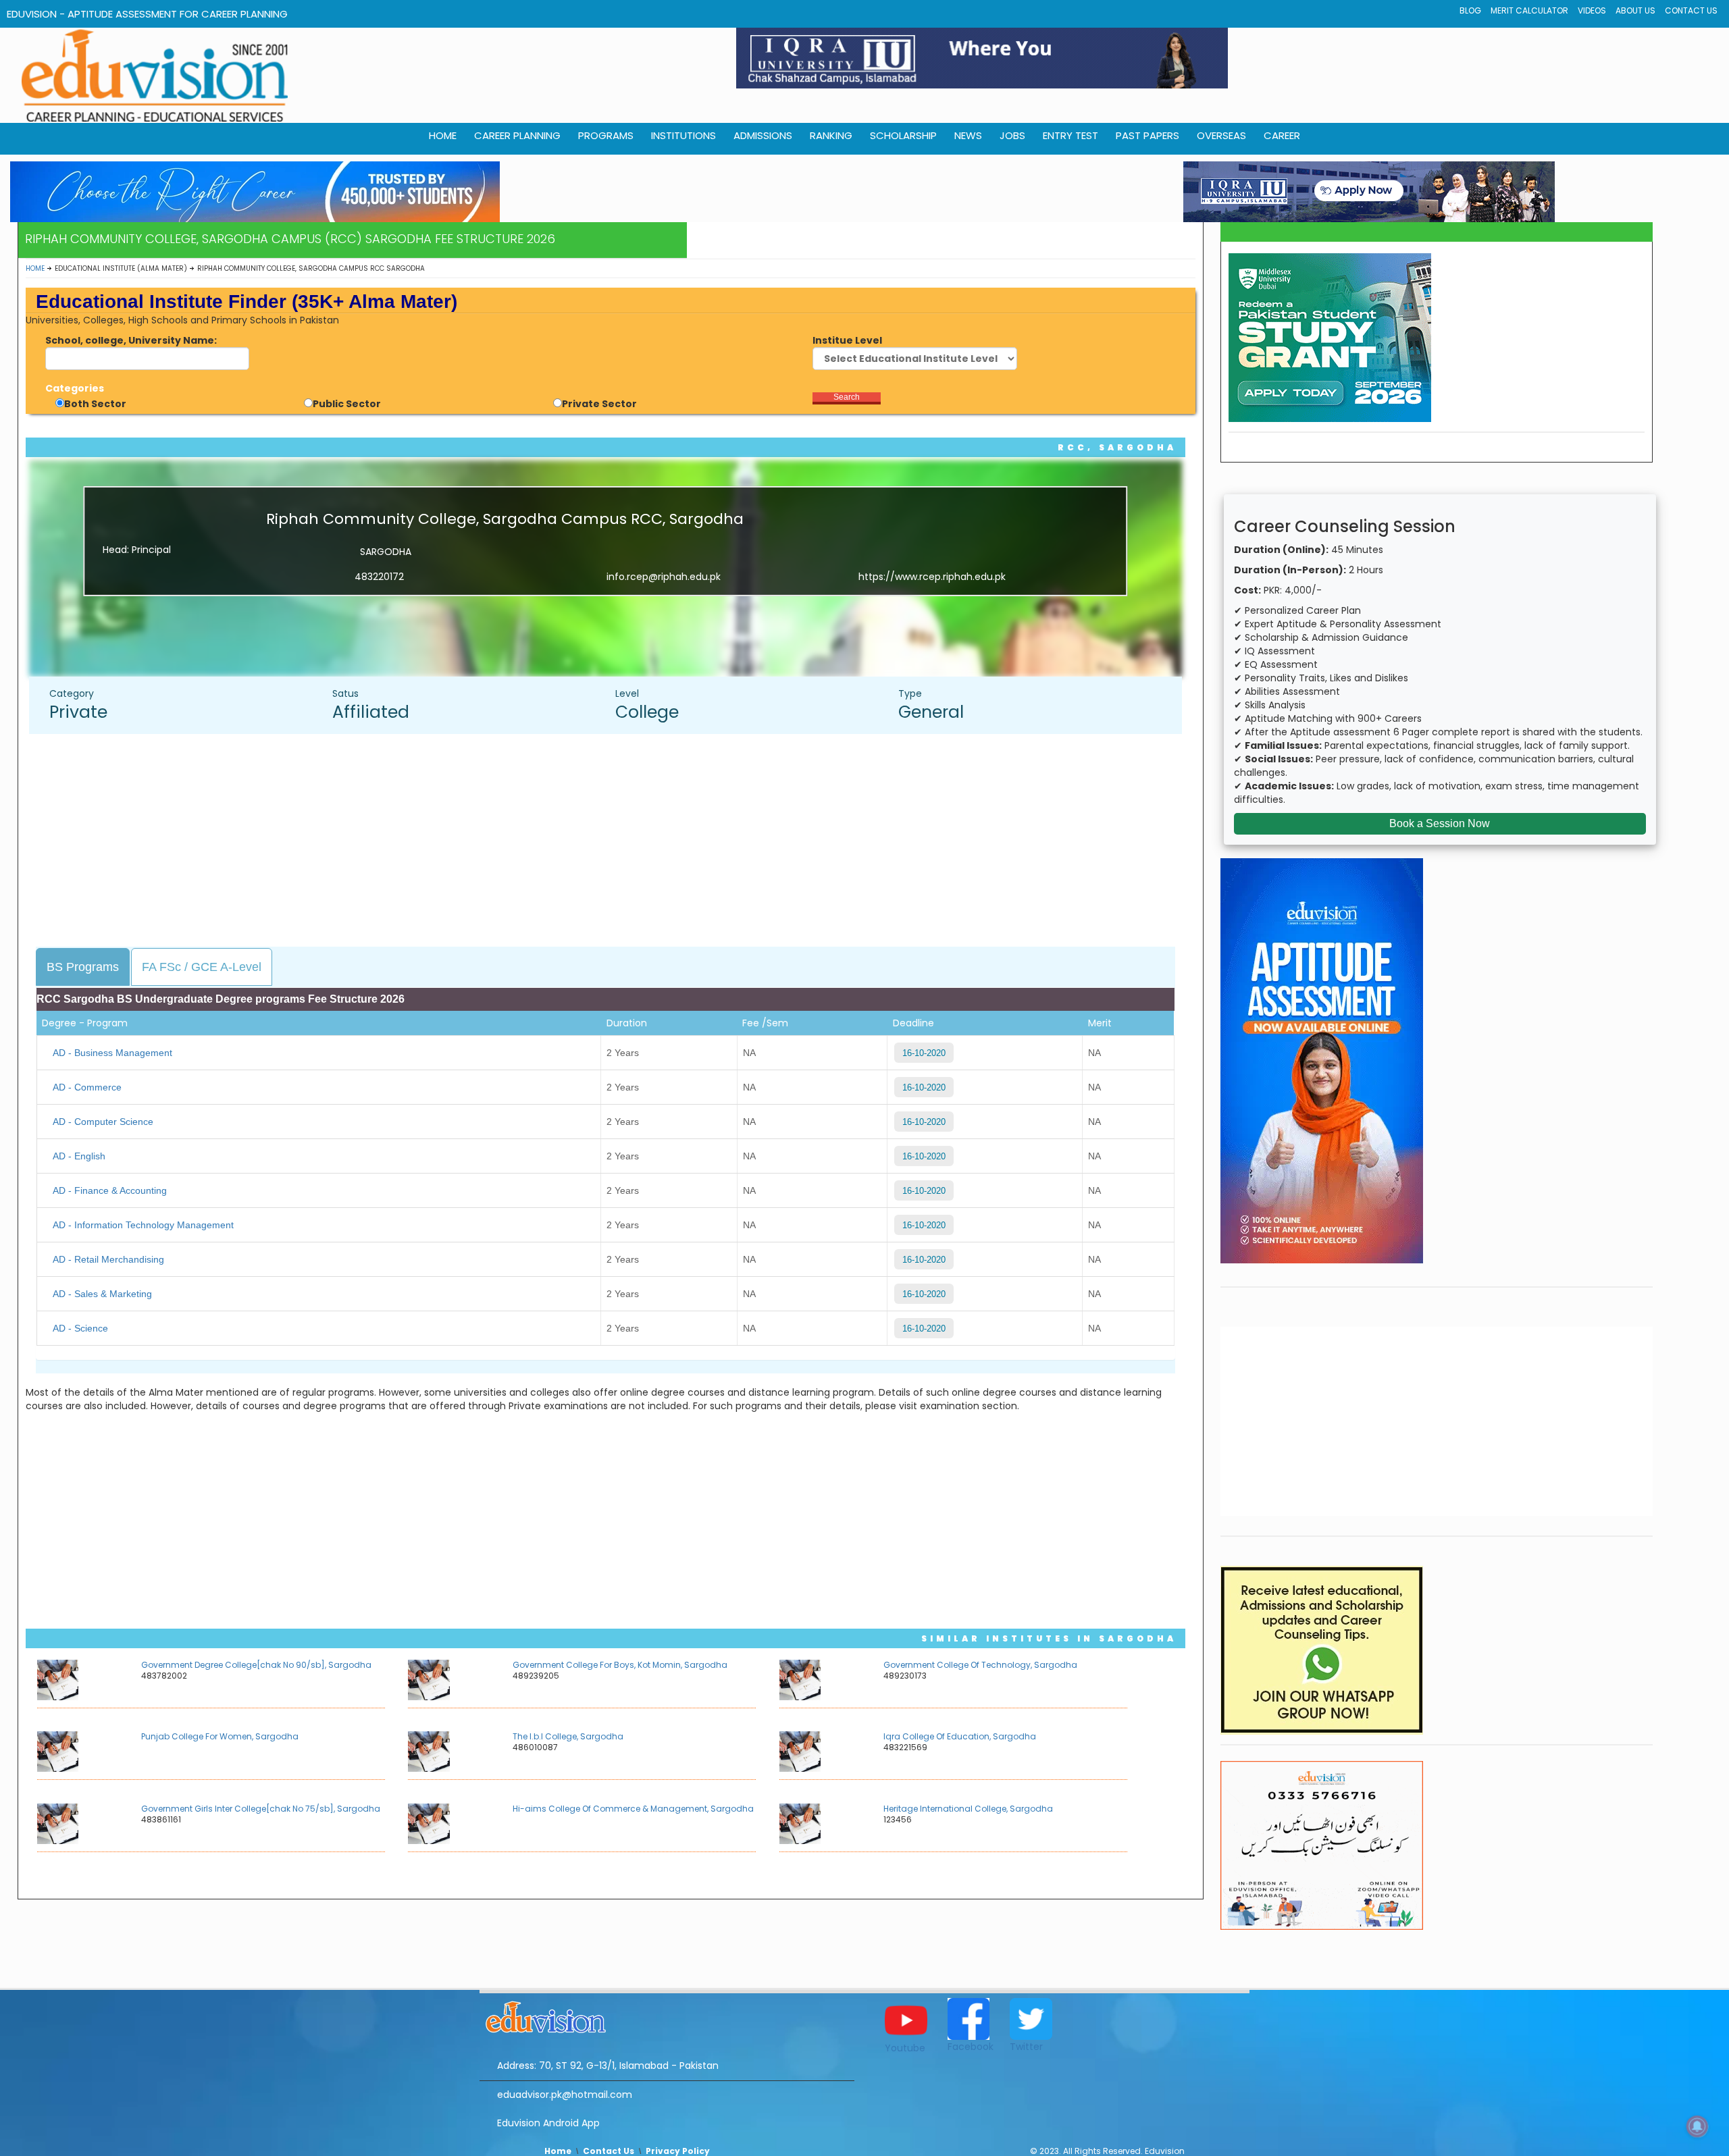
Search (847, 397)
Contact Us (1691, 10)
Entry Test (1070, 135)
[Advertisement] (612, 842)
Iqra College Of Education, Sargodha (960, 1736)
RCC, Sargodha (1117, 447)
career (1282, 135)
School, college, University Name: (131, 340)
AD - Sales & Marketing (102, 1294)
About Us (1635, 10)
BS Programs (83, 967)
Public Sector (347, 404)
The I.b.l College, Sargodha (568, 1736)
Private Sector (599, 404)
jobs (1012, 135)
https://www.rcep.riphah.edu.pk (932, 577)
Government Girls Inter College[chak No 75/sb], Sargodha (261, 1809)
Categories (75, 388)
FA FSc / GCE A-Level (202, 967)
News (968, 135)
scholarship (903, 135)
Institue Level (847, 340)
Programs (606, 135)
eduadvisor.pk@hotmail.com (565, 2095)
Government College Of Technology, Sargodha (980, 1665)
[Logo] (667, 2015)
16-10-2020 (924, 1053)
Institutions (683, 135)
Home (35, 268)
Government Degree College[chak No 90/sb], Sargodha (256, 1665)
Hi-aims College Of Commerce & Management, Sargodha (633, 1809)
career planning (517, 135)
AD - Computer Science (103, 1122)
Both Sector (95, 404)
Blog (1470, 10)
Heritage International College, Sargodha (968, 1809)
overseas (1221, 135)
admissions (763, 135)
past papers (1147, 135)
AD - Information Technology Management (143, 1225)
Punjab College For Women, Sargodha (220, 1736)
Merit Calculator (1529, 10)
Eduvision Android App (548, 2123)
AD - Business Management (112, 1053)
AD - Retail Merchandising (108, 1259)
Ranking (831, 135)
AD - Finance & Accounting (110, 1190)
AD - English (79, 1156)
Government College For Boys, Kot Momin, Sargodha (620, 1665)
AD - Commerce (87, 1087)
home (443, 135)
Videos (1592, 10)
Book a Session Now (1440, 823)
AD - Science (80, 1328)
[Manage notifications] (1697, 2126)
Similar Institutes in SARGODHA (1049, 1638)
